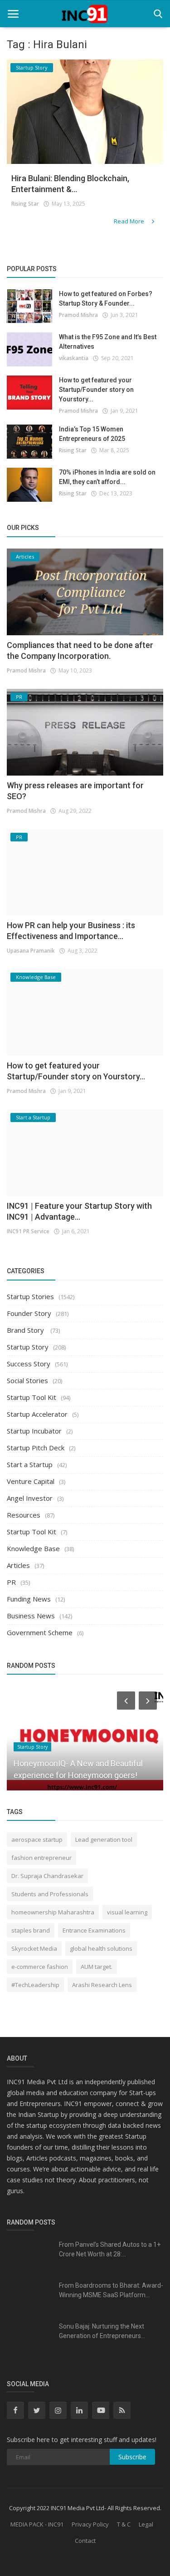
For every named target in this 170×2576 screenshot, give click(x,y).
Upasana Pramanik (31, 951)
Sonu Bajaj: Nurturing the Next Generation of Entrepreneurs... (102, 2331)
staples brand (31, 1930)
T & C (124, 2524)
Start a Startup (30, 1464)
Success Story (29, 1364)
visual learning (127, 1912)
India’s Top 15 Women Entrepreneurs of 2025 (92, 434)
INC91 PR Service (28, 1231)
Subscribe (132, 2457)
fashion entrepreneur (41, 1858)
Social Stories (27, 1380)
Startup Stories (30, 1296)
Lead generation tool (104, 1839)
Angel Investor (30, 1498)
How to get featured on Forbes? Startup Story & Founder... (106, 299)
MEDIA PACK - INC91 (37, 2524)
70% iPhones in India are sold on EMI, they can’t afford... (107, 477)
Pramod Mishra (78, 315)
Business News (31, 1616)
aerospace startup (37, 1839)
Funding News (29, 1599)
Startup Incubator (34, 1431)
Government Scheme (40, 1632)
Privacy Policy (90, 2524)
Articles (18, 1565)
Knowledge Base (33, 1548)
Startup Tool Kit (32, 1397)
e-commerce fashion (40, 1967)
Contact (85, 2541)
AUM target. (97, 1967)
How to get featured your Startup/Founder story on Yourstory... (96, 390)
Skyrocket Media (34, 1948)
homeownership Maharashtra (53, 1912)
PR (11, 1582)
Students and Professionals (50, 1894)
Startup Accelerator (37, 1414)
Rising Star (25, 204)
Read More (130, 221)
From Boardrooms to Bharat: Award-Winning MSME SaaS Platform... (111, 2290)
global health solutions (101, 1948)
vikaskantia (74, 358)
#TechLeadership (35, 1985)
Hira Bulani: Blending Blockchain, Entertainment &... (70, 184)
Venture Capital (31, 1481)
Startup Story (28, 1347)
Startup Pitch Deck (36, 1448)
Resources (24, 1515)
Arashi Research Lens (102, 1985)
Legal (146, 2524)
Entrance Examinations (94, 1930)
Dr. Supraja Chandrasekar (47, 1876)
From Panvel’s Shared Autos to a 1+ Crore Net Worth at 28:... (110, 2249)
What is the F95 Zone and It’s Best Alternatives (108, 342)
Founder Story (29, 1313)
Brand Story (26, 1330)
